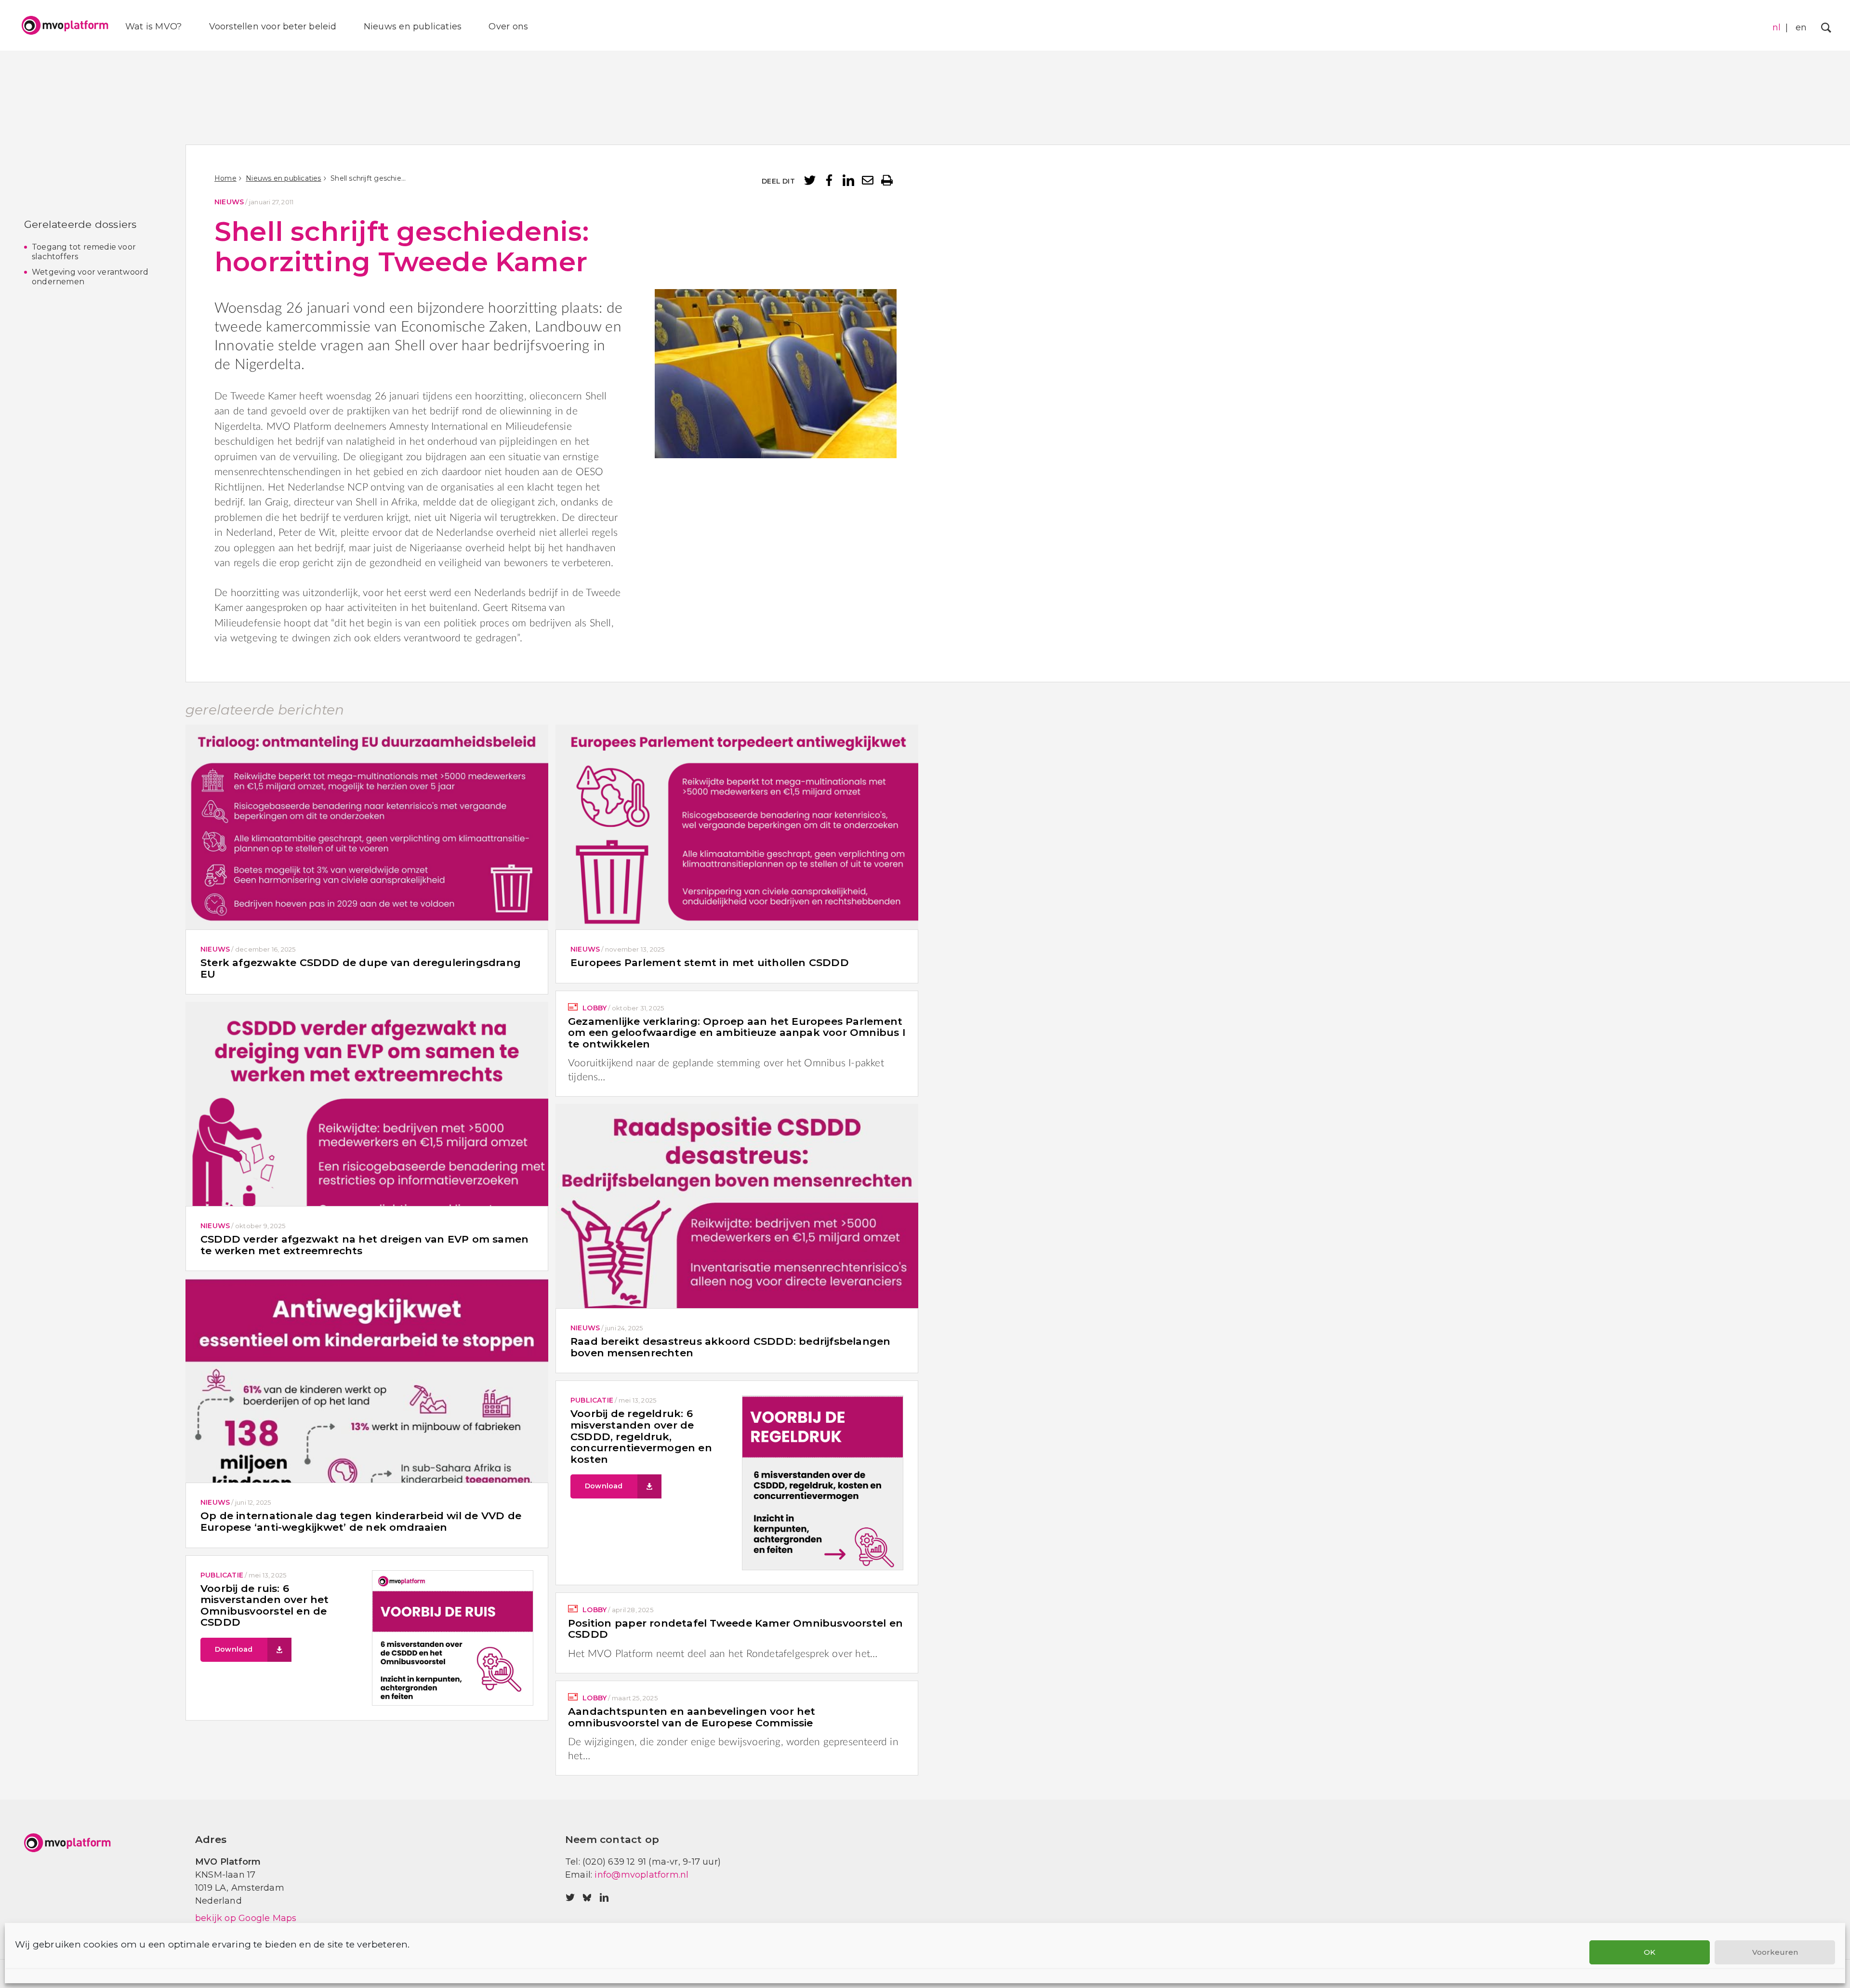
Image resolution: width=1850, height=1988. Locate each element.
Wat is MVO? (153, 27)
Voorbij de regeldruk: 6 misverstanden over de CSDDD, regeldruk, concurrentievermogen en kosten (641, 1436)
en (1801, 27)
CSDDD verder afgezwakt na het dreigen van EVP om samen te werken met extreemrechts (364, 1245)
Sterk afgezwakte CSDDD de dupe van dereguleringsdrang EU (361, 968)
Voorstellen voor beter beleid (273, 27)
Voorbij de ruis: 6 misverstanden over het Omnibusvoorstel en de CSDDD (265, 1605)
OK (1650, 1952)
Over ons (508, 27)
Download (604, 1486)
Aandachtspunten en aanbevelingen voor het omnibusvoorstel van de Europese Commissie (692, 1717)
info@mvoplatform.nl (641, 1875)
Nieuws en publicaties (413, 27)
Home (225, 178)
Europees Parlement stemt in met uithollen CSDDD (710, 962)
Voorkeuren (1775, 1952)
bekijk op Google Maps (246, 1918)
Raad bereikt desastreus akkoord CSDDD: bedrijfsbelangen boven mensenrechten (731, 1347)
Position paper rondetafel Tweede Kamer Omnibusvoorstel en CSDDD (735, 1629)
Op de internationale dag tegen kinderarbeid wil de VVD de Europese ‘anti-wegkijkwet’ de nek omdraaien (361, 1521)
